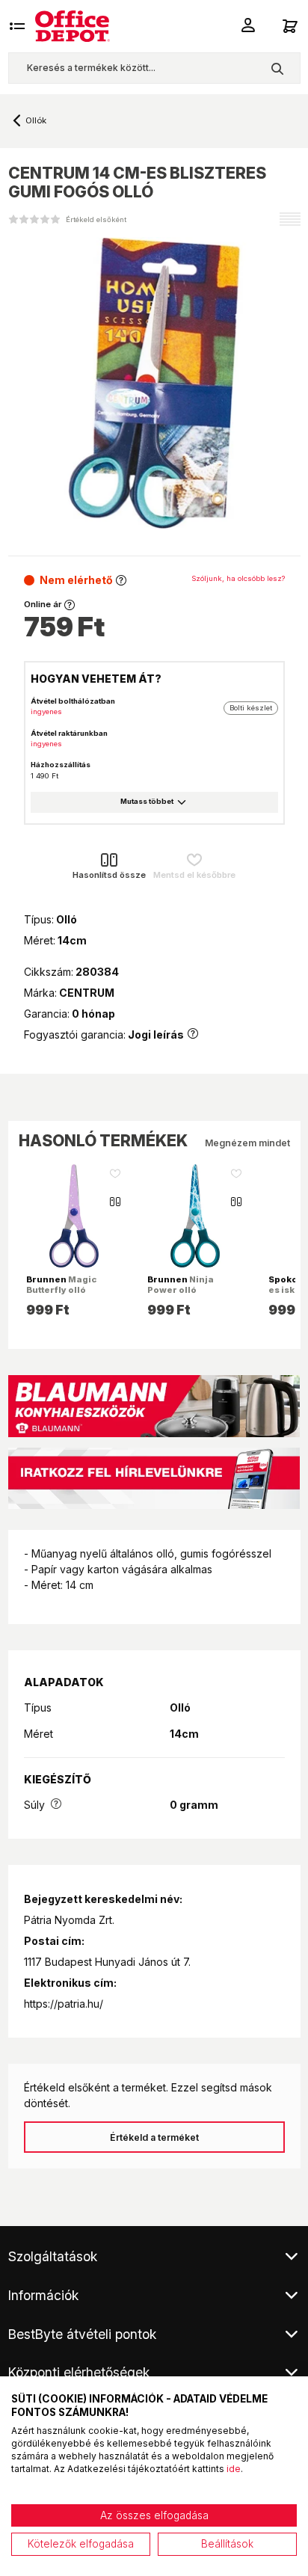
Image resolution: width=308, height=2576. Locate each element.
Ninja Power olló (181, 1285)
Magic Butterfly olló (61, 1285)
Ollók (36, 120)
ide (234, 2469)
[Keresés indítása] (277, 68)
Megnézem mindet (247, 1143)
